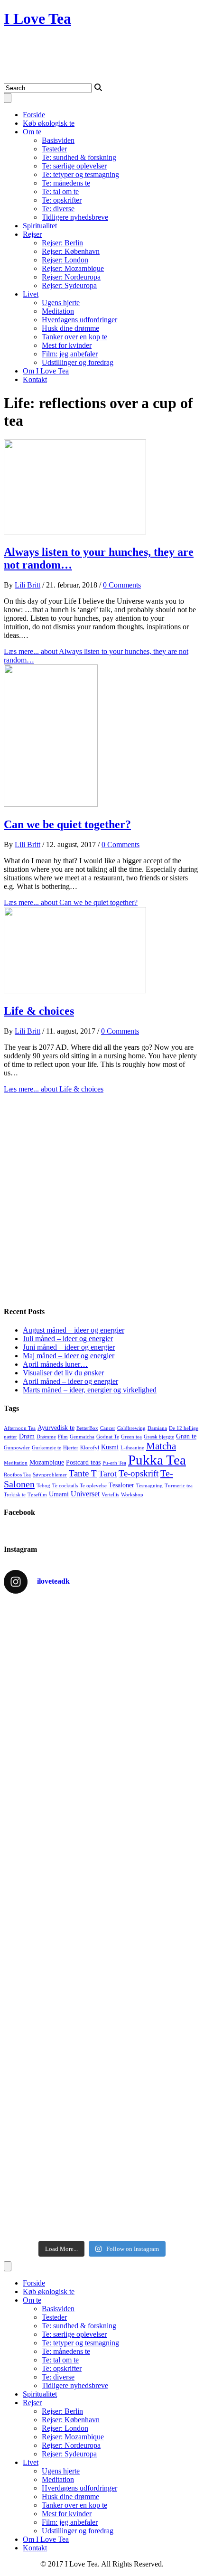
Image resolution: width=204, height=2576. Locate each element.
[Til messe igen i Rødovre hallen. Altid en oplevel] (102, 1674)
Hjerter (71, 1448)
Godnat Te (108, 1437)
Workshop (132, 1495)
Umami (59, 1494)
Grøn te (186, 1436)
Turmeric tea (179, 1486)
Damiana (157, 1428)
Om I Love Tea (46, 371)
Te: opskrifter (62, 200)
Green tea (131, 1437)
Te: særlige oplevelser (74, 166)
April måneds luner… (55, 1364)
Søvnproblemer (50, 1475)
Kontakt (35, 379)
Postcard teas (83, 1462)
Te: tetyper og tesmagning (80, 174)
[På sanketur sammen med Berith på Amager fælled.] (102, 1808)
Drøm (27, 1436)
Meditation (58, 311)
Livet (31, 294)
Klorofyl (90, 1448)
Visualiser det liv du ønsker (63, 1373)
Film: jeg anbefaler (70, 354)
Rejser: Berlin (62, 243)
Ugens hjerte (61, 303)
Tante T (83, 1473)
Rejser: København (71, 251)
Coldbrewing (131, 1428)
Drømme (46, 1437)
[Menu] (8, 98)
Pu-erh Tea (114, 1463)
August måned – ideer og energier (74, 1330)
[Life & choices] (75, 991)
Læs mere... (71, 902)
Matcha (161, 1446)
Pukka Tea (157, 1460)
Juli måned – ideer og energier (68, 1339)
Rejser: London (65, 260)
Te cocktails (65, 1486)
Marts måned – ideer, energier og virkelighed (90, 1390)
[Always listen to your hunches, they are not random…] (75, 532)
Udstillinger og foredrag (78, 362)
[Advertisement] (102, 1195)
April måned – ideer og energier (70, 1381)
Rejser (32, 234)
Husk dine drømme (70, 328)
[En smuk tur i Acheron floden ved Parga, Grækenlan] (102, 2110)
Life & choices (39, 1011)
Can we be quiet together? (67, 824)
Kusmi (110, 1447)
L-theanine (132, 1448)
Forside (34, 115)
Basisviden (58, 140)
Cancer (108, 1428)
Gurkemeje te (46, 1448)
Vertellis (110, 1495)
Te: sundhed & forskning (79, 157)
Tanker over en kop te (74, 337)
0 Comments (122, 585)
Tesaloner (121, 1485)
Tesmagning (149, 1486)
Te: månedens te (66, 183)
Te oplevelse (93, 1486)
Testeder (54, 149)
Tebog (43, 1486)
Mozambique (47, 1462)
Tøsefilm (37, 1495)
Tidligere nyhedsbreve (75, 217)
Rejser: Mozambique (73, 268)
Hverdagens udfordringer (79, 320)
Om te (32, 132)
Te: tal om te (60, 191)
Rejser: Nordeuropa (71, 277)
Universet (85, 1494)
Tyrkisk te (15, 1495)
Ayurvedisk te (56, 1428)
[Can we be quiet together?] (51, 804)
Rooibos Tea (17, 1475)
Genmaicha (82, 1437)
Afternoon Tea (20, 1428)
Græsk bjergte (159, 1437)
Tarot (108, 1474)
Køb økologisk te (49, 123)
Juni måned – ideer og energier (69, 1347)
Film (63, 1437)
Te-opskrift (139, 1473)
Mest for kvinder (67, 345)
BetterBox (87, 1428)
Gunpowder (17, 1448)
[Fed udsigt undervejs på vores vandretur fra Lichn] (102, 2041)
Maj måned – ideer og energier (69, 1356)
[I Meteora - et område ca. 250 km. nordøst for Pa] (102, 1937)
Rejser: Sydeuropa (69, 285)
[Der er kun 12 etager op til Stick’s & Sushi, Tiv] (102, 2189)
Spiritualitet (40, 226)
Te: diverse (58, 209)
